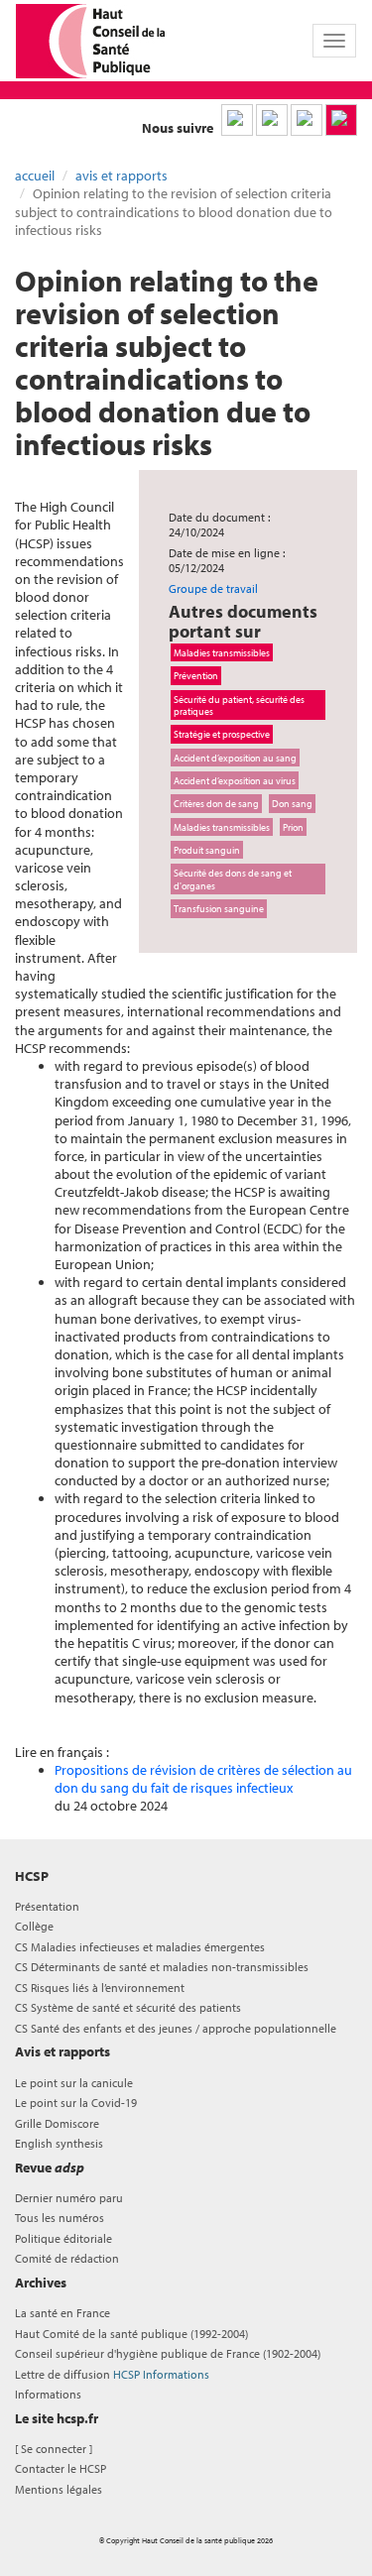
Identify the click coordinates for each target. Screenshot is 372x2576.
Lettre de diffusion (112, 2374)
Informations (48, 2394)
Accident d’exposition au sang (235, 758)
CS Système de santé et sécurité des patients (128, 2007)
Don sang (292, 803)
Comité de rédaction (67, 2258)
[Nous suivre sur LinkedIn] (237, 120)
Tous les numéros (60, 2218)
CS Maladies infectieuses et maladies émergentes (140, 1947)
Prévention (196, 675)
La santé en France (62, 2313)
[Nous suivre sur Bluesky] (272, 120)
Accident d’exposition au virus (235, 780)
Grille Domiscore (57, 2123)
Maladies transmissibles (222, 652)
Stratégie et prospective (222, 734)
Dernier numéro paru (69, 2198)
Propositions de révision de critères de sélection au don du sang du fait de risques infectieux (203, 1779)
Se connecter (54, 2449)
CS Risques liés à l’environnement (100, 1988)
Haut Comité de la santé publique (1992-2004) (131, 2334)
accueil (35, 176)
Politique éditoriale (63, 2238)
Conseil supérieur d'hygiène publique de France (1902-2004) (168, 2353)
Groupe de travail (213, 588)
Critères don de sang (216, 803)
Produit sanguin (207, 850)
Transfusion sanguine (219, 908)
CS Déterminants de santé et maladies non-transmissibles (162, 1967)
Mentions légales (59, 2489)
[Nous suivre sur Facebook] (307, 120)
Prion (293, 827)
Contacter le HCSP (61, 2468)
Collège (34, 1926)
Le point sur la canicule (74, 2083)
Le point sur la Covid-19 (76, 2103)
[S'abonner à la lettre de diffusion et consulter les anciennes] (341, 120)
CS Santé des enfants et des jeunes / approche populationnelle (176, 2028)
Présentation (47, 1906)
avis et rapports (122, 176)
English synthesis (59, 2143)
